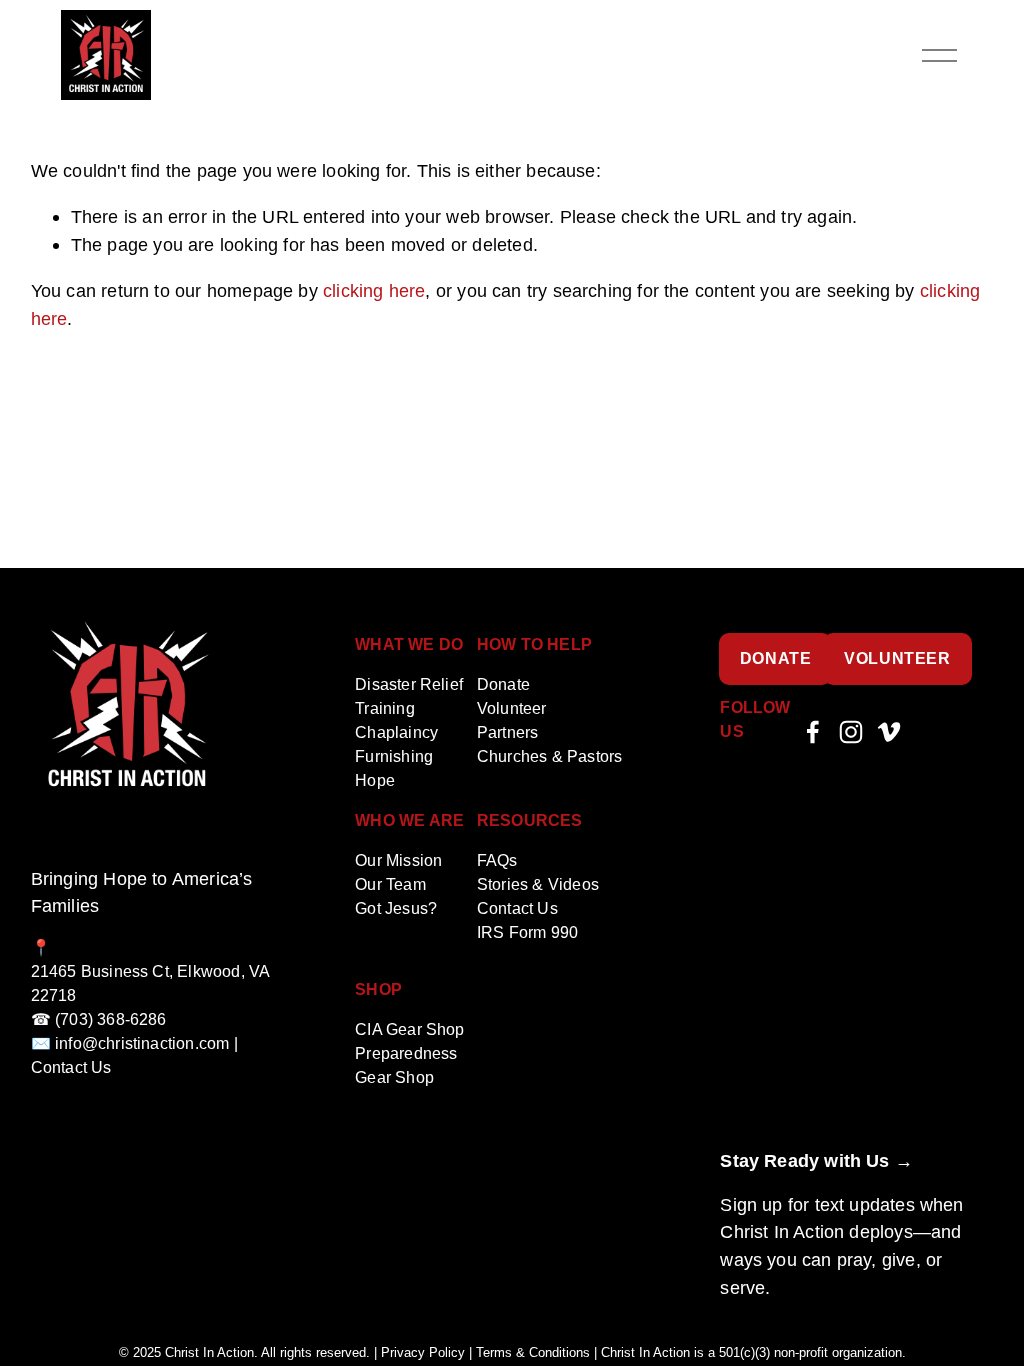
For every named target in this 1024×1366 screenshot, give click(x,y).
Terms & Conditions (533, 1353)
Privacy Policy (423, 1353)
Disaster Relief (409, 684)
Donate (776, 658)
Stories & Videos (538, 884)
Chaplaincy (396, 732)
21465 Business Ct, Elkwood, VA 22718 (150, 983)
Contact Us (517, 908)
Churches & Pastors (549, 756)
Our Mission (398, 860)
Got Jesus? (396, 908)
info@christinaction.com (142, 1043)
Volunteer (897, 658)
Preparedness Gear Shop (406, 1065)
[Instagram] (851, 732)
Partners (507, 732)
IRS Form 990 (527, 932)
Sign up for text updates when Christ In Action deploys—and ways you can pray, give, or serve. (841, 1246)
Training (384, 708)
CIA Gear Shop (409, 1029)
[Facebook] (813, 732)
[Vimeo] (889, 732)
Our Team (390, 884)
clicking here (374, 290)
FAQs (497, 860)
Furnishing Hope (394, 768)
